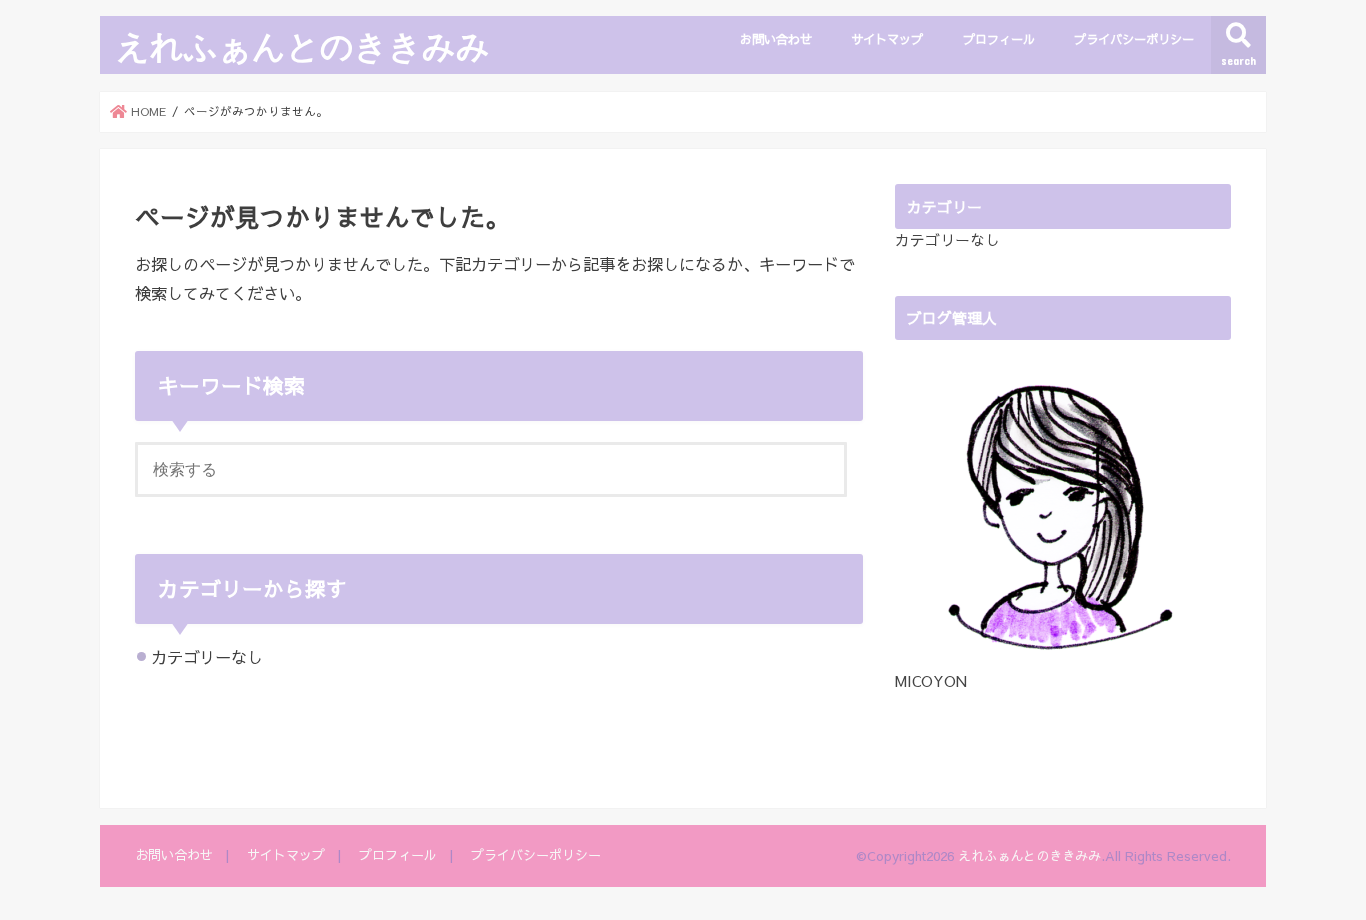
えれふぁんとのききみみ (303, 45)
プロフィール (999, 38)
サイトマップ (887, 38)
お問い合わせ (776, 38)
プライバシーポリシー (1134, 38)
